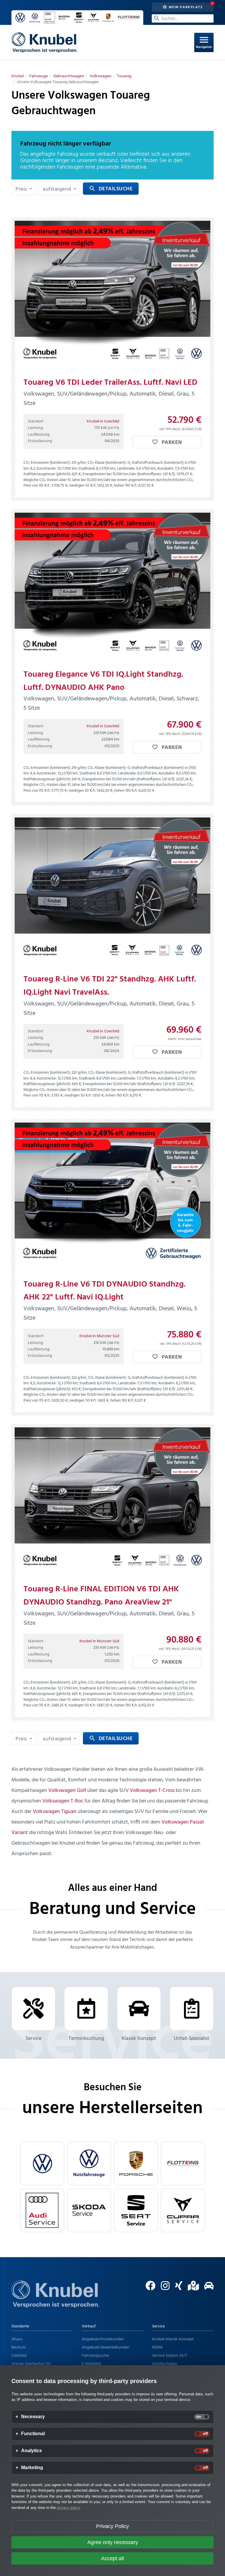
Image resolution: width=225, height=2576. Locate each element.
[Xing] (177, 2288)
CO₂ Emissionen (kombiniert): (47, 463)
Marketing (32, 2468)
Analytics (31, 2451)
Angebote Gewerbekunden (106, 2347)
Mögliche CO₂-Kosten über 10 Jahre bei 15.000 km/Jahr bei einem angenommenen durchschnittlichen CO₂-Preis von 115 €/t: (109, 483)
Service (33, 2039)
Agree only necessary (113, 2542)
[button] (24, 189)
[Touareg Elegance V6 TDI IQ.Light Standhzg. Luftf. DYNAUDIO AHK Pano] (112, 586)
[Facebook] (148, 2288)
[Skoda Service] (89, 2210)
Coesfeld (19, 2356)
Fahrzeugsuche (95, 2356)
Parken (171, 443)
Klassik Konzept (139, 2039)
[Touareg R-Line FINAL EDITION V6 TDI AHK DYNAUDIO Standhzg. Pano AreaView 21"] (112, 1501)
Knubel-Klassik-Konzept (173, 2339)
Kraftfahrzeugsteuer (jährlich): (47, 474)
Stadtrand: (87, 469)
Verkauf (89, 2326)
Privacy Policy (112, 2526)
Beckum (18, 2347)
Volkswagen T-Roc (63, 1801)
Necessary (33, 2417)
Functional (33, 2434)
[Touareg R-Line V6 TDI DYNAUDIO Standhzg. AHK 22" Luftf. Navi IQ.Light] (112, 1196)
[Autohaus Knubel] (44, 42)
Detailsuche (111, 189)
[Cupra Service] (183, 2210)
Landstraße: (126, 469)
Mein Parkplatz (185, 7)
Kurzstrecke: (46, 469)
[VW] (42, 2163)
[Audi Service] (42, 2210)
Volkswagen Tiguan (55, 1812)
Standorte (20, 2326)
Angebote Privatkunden (103, 2339)
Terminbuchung (86, 2039)
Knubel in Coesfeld (103, 421)
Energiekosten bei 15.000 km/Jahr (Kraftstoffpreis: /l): (129, 474)
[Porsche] (136, 2163)
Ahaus (17, 2339)
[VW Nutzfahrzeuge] (89, 2163)
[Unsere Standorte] (191, 2288)
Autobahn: (166, 469)
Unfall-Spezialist (192, 2039)
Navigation (204, 42)
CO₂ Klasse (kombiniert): (107, 463)
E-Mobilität (91, 2364)
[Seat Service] (136, 2210)
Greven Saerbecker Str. (31, 2364)
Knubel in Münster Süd (99, 1336)
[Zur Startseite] (55, 2302)
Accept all (112, 2558)
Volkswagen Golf (67, 1791)
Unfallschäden (165, 2364)
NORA (157, 2347)
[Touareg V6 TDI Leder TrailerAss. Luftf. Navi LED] (112, 294)
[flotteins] (183, 2163)
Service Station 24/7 (169, 2356)
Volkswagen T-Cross (152, 1791)
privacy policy (68, 2508)
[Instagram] (163, 2288)
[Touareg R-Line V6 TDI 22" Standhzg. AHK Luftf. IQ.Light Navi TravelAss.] (112, 891)
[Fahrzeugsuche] (207, 2288)
